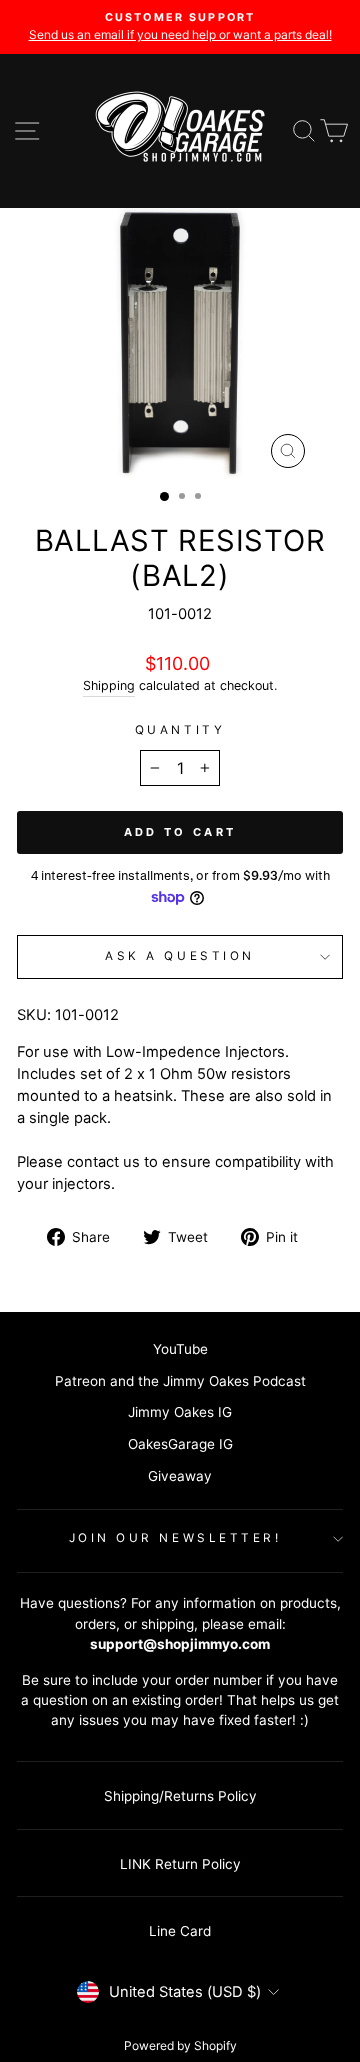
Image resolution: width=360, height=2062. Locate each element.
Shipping (109, 685)
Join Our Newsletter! (175, 1538)
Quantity (180, 730)
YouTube (180, 1349)
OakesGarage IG (180, 1444)
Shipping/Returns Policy (180, 1796)
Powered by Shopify (180, 2045)
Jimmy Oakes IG (180, 1412)
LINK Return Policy (180, 1864)
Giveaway (180, 1476)
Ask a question (179, 956)
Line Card (180, 1931)
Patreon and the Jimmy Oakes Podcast (180, 1381)
